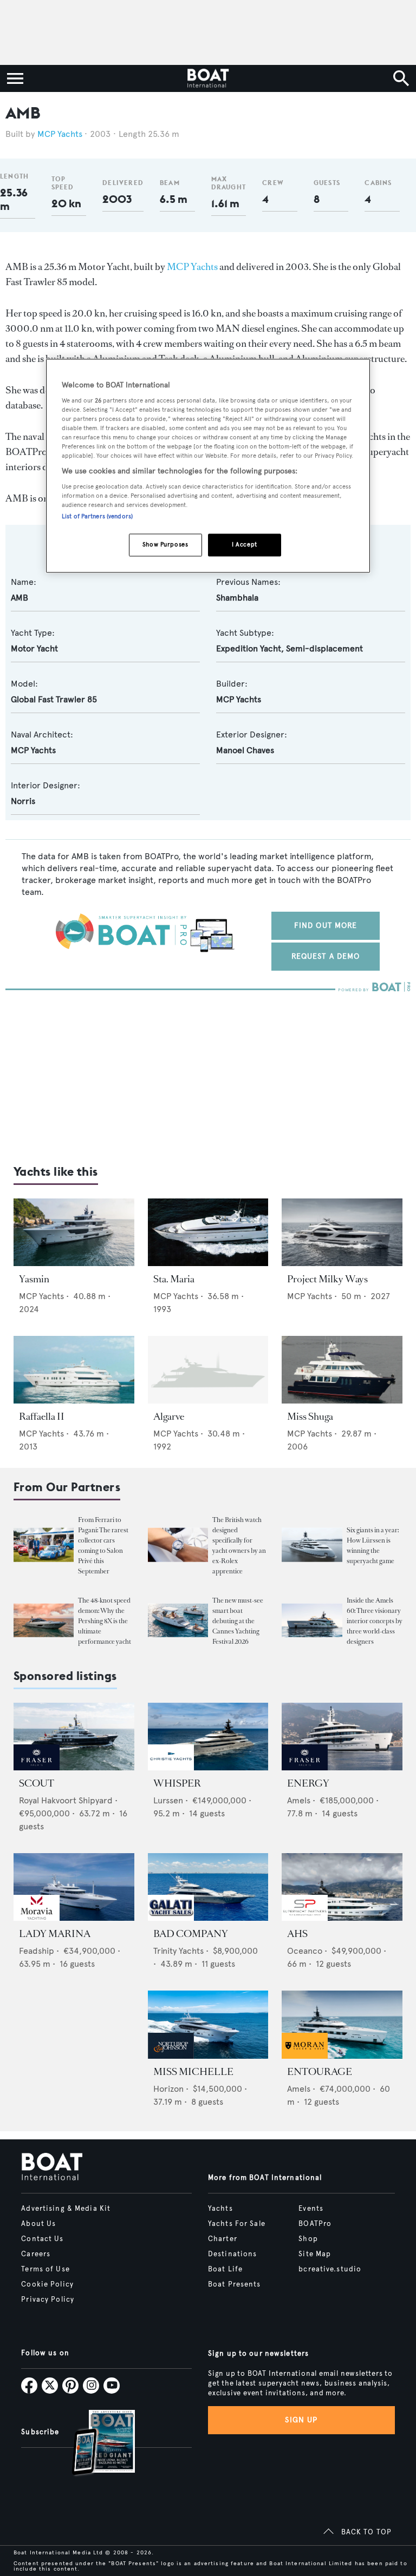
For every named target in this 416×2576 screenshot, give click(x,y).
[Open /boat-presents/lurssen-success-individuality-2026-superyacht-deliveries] (312, 1545)
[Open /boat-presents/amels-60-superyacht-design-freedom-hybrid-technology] (312, 1620)
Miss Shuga (310, 1417)
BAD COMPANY (191, 1934)
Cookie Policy (47, 2284)
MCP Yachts (60, 134)
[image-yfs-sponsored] (37, 1767)
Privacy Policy (48, 2300)
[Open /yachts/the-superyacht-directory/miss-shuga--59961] (342, 1370)
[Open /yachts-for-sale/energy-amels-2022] (342, 1737)
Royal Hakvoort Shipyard (66, 1800)
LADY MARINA (55, 1934)
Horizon (168, 2089)
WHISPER (177, 1783)
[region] (208, 466)
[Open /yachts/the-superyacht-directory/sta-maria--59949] (208, 1232)
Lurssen (168, 1800)
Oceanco (305, 1951)
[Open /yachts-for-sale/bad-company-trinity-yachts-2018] (208, 1887)
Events (311, 2209)
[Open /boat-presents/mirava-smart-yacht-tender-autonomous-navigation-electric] (178, 1620)
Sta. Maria (174, 1279)
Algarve (169, 1417)
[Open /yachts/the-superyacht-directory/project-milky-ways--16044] (342, 1232)
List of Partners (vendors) (97, 516)
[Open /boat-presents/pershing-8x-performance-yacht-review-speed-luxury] (44, 1620)
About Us (38, 2224)
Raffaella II (42, 1417)
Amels (299, 1800)
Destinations (232, 2254)
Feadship (37, 1951)
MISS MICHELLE (193, 2072)
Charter (223, 2239)
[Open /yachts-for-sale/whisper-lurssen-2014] (208, 1737)
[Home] (208, 78)
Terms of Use (45, 2269)
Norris (23, 801)
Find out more (326, 925)
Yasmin (34, 1279)
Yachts (220, 2209)
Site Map (315, 2254)
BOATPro (315, 2224)
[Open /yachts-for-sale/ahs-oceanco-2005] (342, 1887)
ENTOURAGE (320, 2072)
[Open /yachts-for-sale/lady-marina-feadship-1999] (74, 1887)
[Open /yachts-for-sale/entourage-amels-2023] (342, 2024)
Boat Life (225, 2269)
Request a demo (326, 956)
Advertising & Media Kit (66, 2209)
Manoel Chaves (245, 750)
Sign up (301, 2420)
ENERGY (308, 1783)
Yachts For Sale (237, 2224)
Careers (36, 2254)
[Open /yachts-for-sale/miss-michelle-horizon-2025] (208, 2024)
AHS (297, 1934)
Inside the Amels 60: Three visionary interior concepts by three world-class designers (375, 1621)
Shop (308, 2239)
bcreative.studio (330, 2269)
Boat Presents (235, 2284)
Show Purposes (165, 544)
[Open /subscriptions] (94, 2444)
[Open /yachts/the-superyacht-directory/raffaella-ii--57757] (74, 1370)
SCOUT (37, 1783)
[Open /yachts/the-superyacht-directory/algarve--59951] (208, 1370)
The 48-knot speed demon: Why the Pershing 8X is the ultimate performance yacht (105, 1621)
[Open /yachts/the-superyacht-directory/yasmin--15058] (74, 1232)
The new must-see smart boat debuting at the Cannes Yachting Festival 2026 (238, 1621)
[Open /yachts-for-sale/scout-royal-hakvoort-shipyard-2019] (74, 1737)
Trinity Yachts (178, 1951)
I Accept (245, 544)
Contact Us (42, 2239)
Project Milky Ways (327, 1279)
